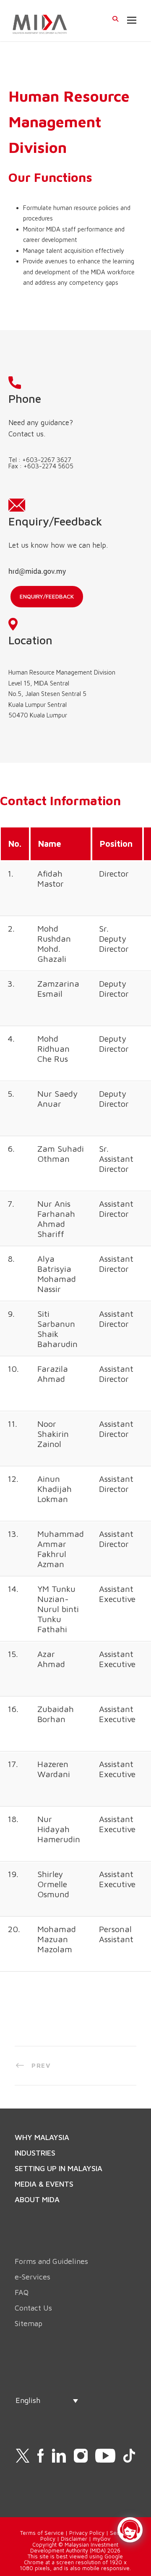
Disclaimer (74, 2539)
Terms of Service (42, 2533)
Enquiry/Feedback (47, 596)
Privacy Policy (87, 2533)
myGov (102, 2539)
